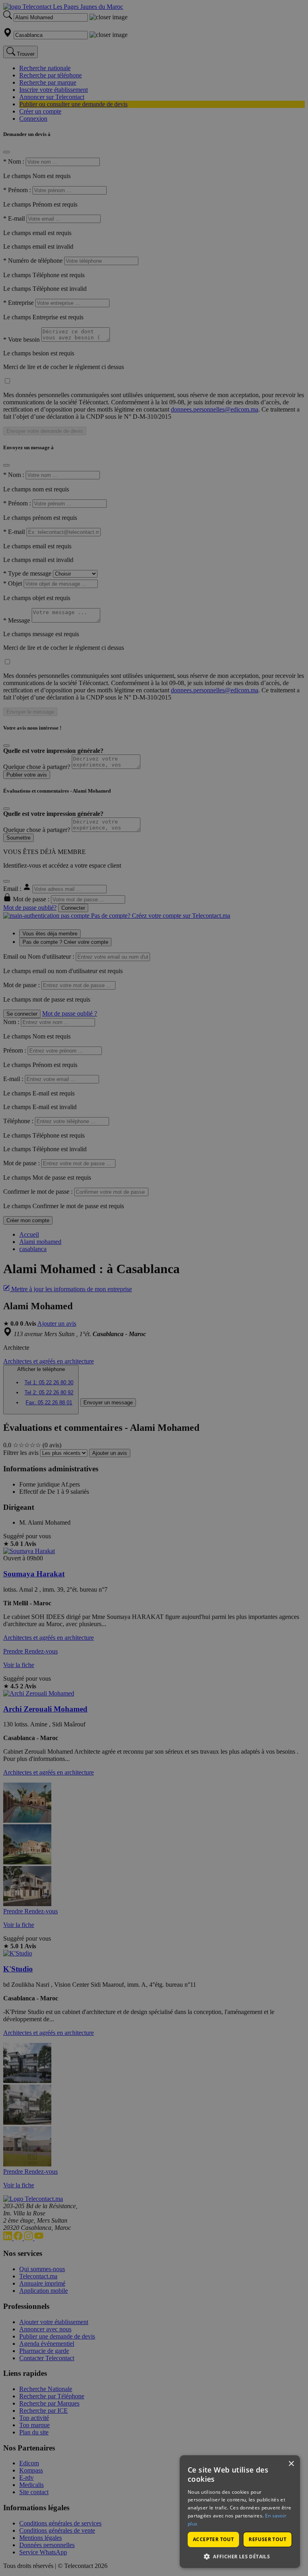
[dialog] (240, 2512)
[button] (240, 2556)
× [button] (291, 2464)
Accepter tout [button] (213, 2539)
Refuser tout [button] (267, 2539)
